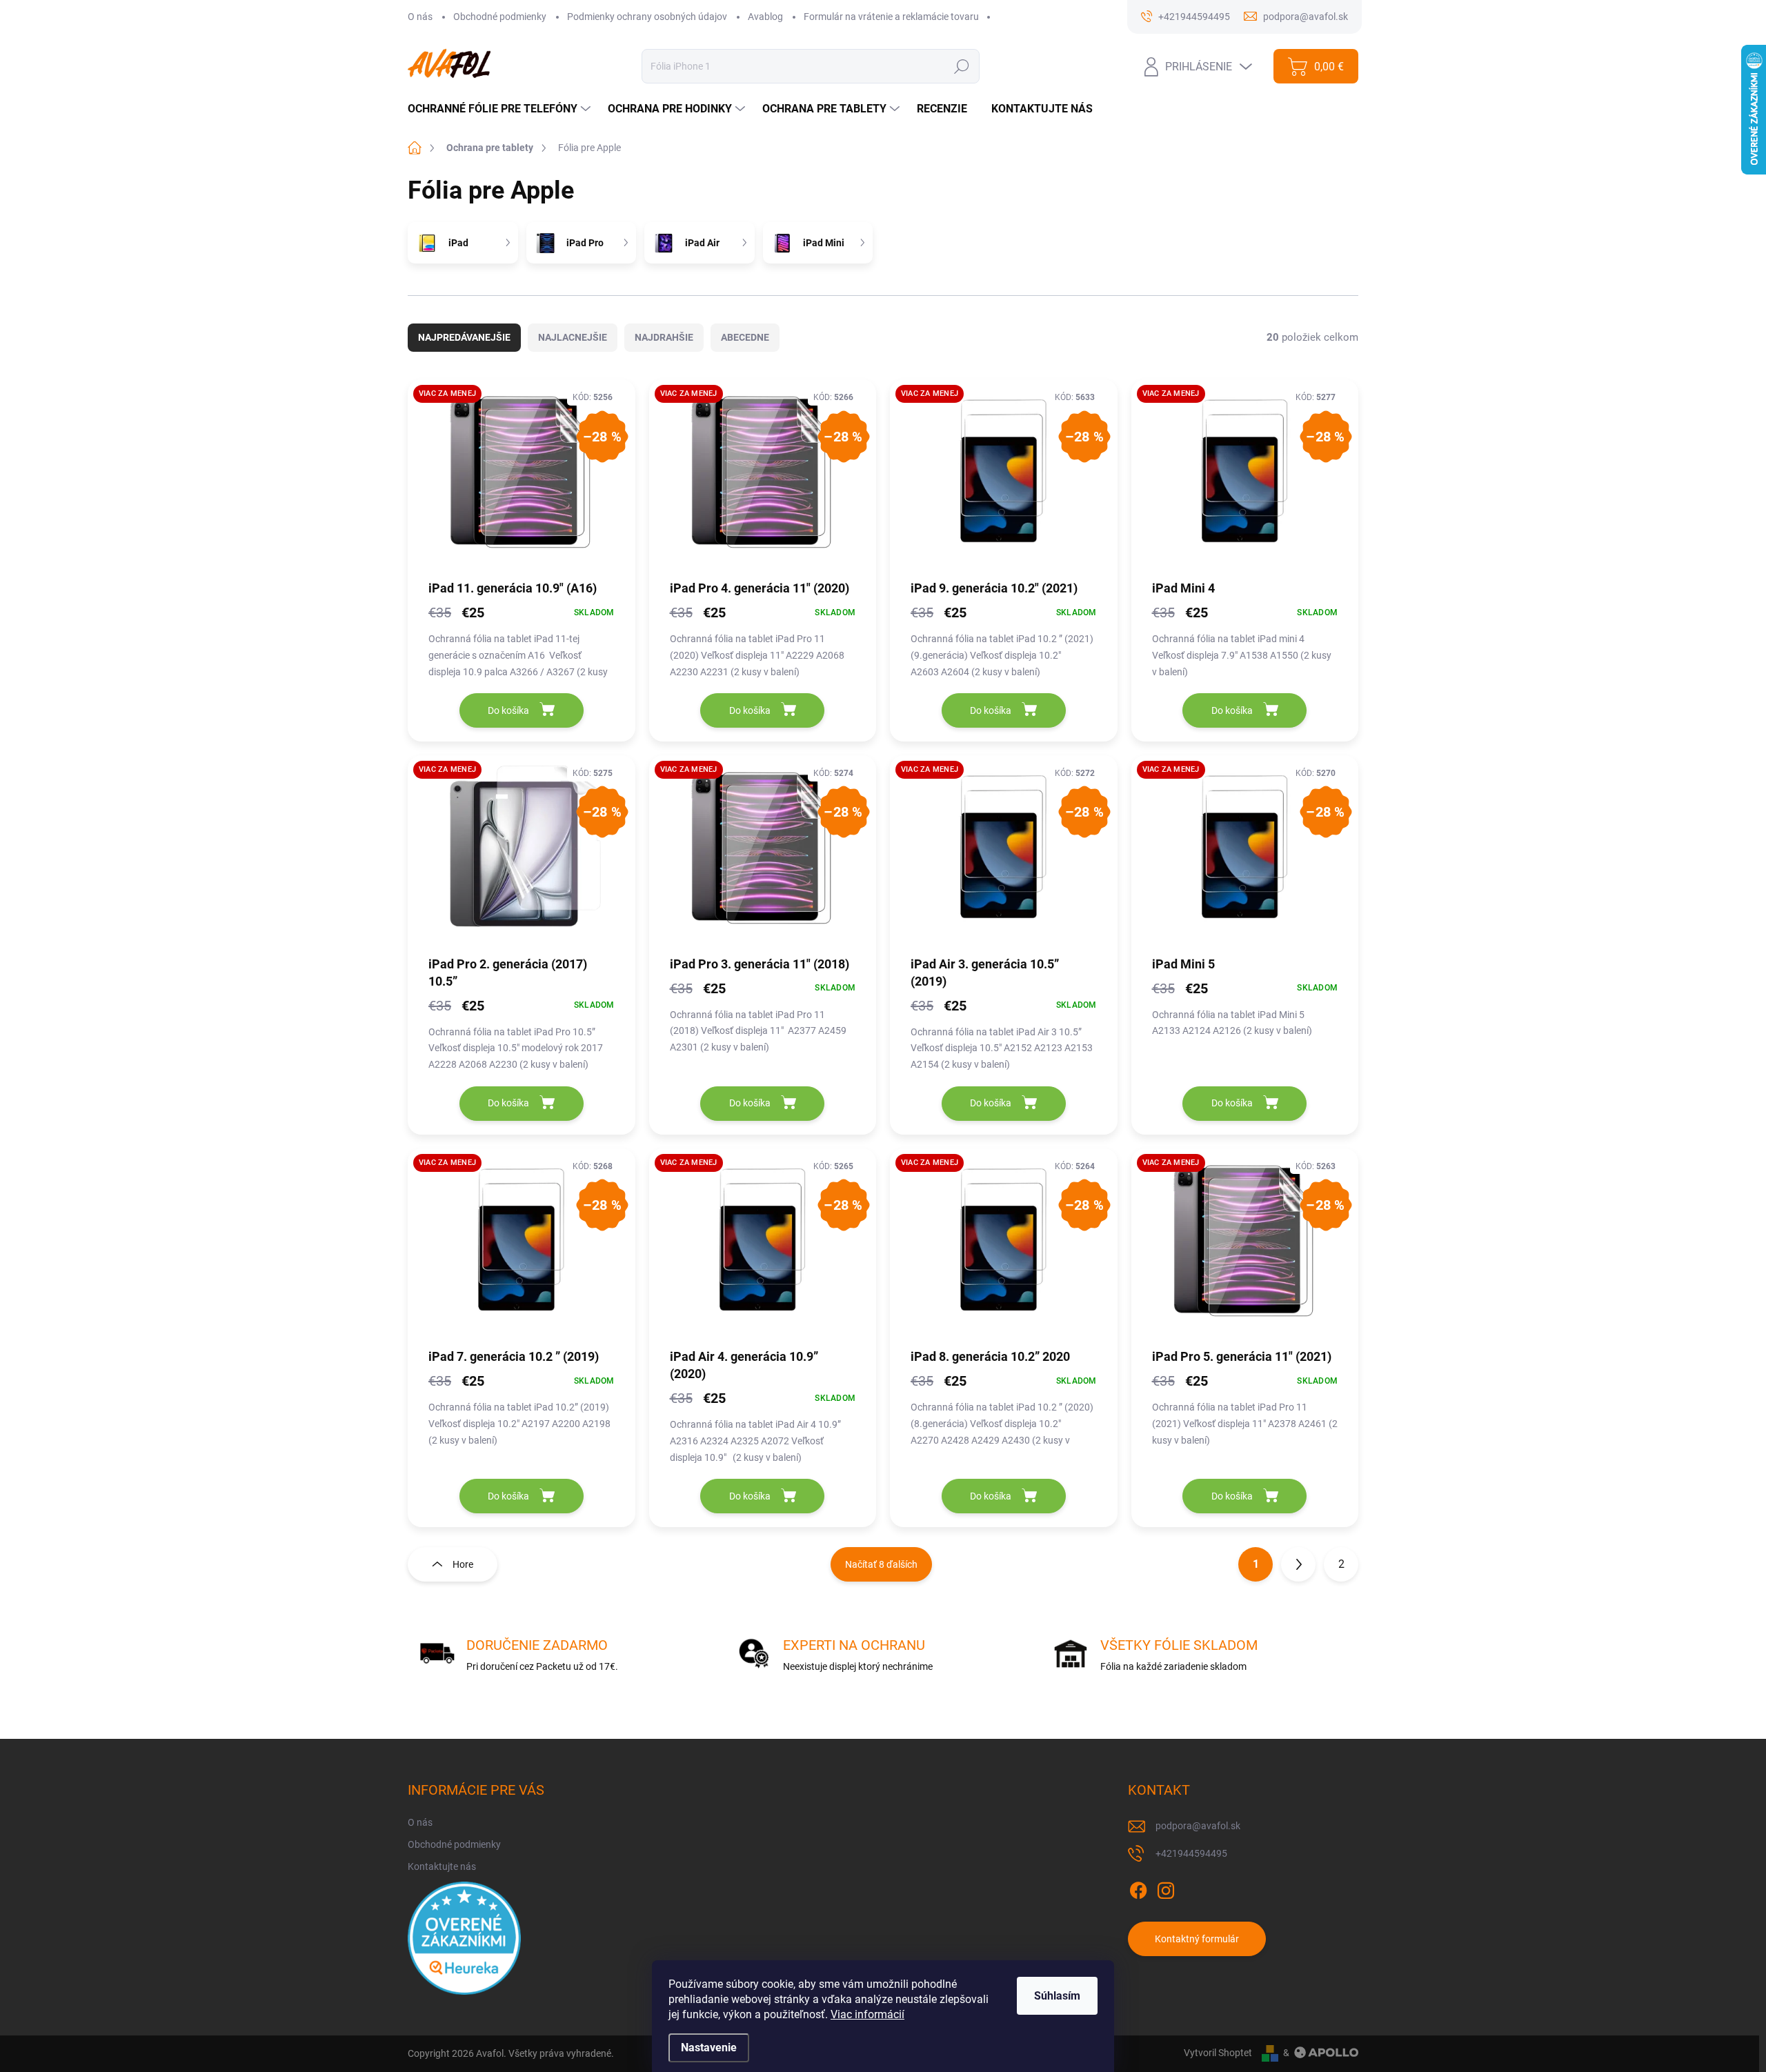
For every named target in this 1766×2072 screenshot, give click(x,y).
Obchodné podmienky (500, 17)
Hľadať (961, 66)
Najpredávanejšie (464, 337)
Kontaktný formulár (1197, 1939)
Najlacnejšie (573, 337)
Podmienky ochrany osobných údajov (647, 17)
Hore (463, 1564)
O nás (420, 17)
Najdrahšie (664, 337)
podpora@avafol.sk (1198, 1826)
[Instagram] (1166, 1889)
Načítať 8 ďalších (881, 1564)
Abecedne (745, 337)
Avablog (765, 17)
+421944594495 (1191, 1853)
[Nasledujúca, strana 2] (1298, 1564)
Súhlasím (1057, 1996)
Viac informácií (867, 2014)
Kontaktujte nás (442, 1866)
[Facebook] (1138, 1889)
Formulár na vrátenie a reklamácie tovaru (891, 17)
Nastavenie (709, 2048)
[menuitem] (501, 109)
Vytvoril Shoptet (1218, 2053)
